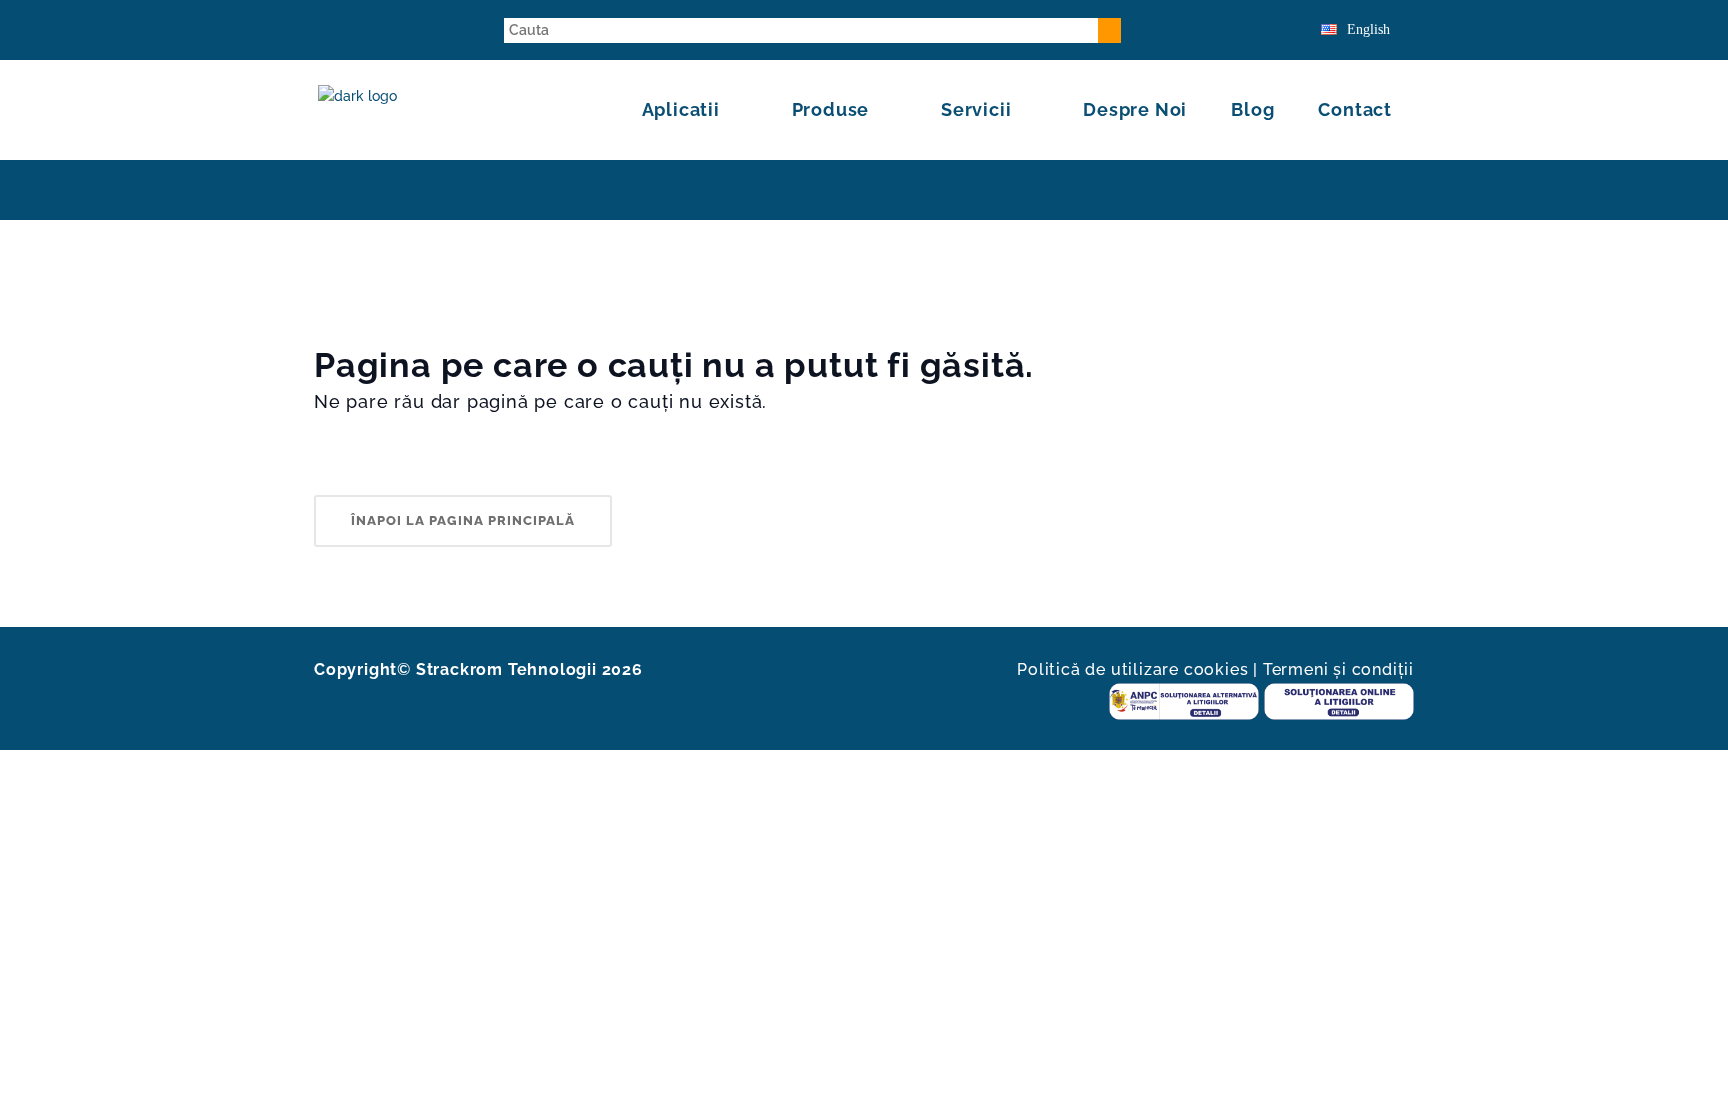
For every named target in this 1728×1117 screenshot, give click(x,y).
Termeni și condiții (1338, 669)
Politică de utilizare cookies (1132, 669)
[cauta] (1109, 30)
